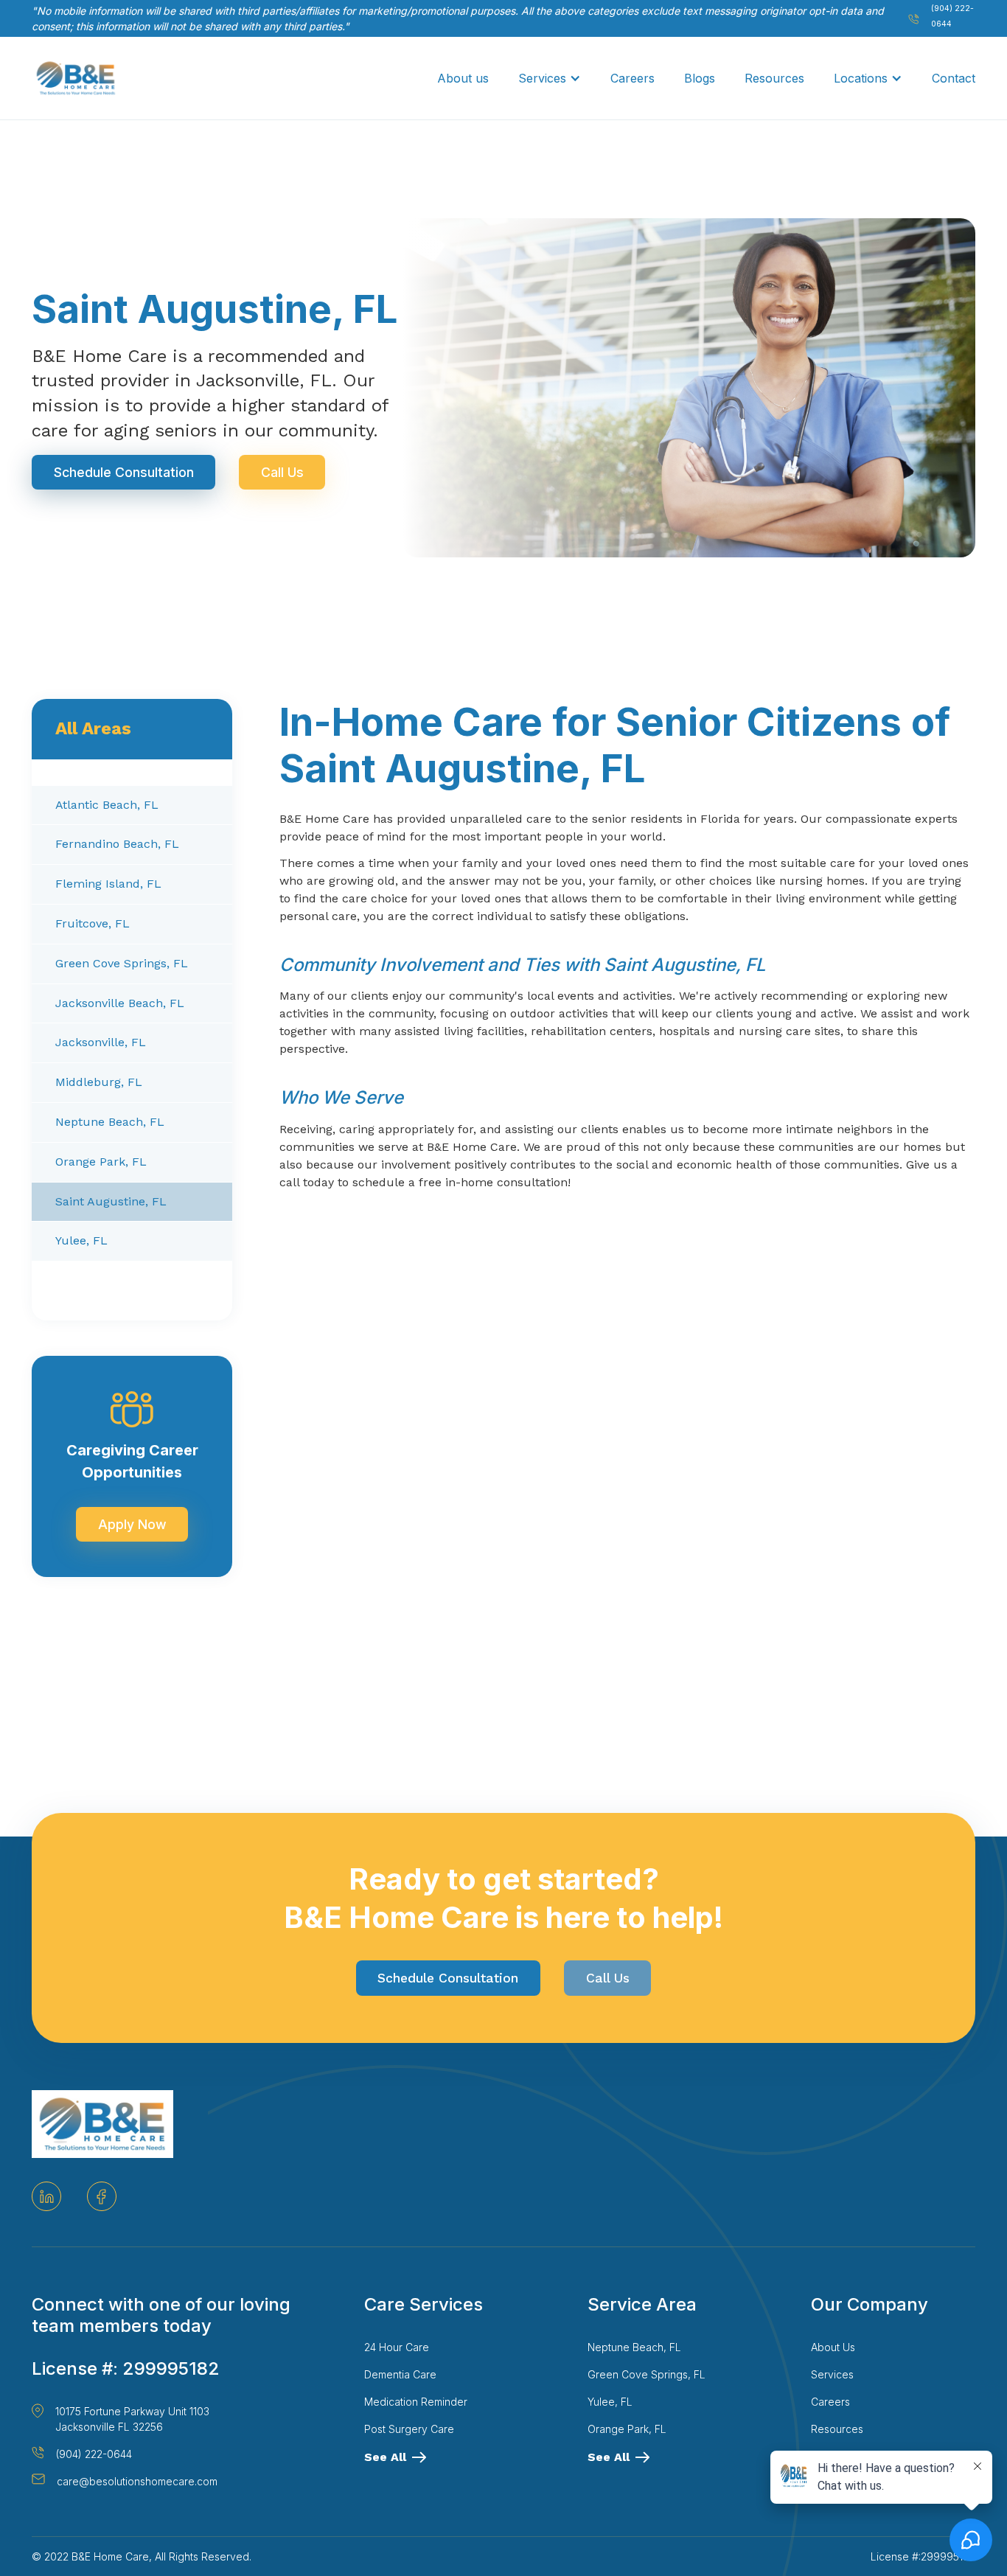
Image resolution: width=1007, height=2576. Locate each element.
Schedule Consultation (124, 472)
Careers (633, 78)
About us (463, 78)
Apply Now (132, 1524)
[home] (76, 78)
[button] (550, 78)
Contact (954, 78)
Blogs (700, 78)
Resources (774, 78)
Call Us (282, 472)
